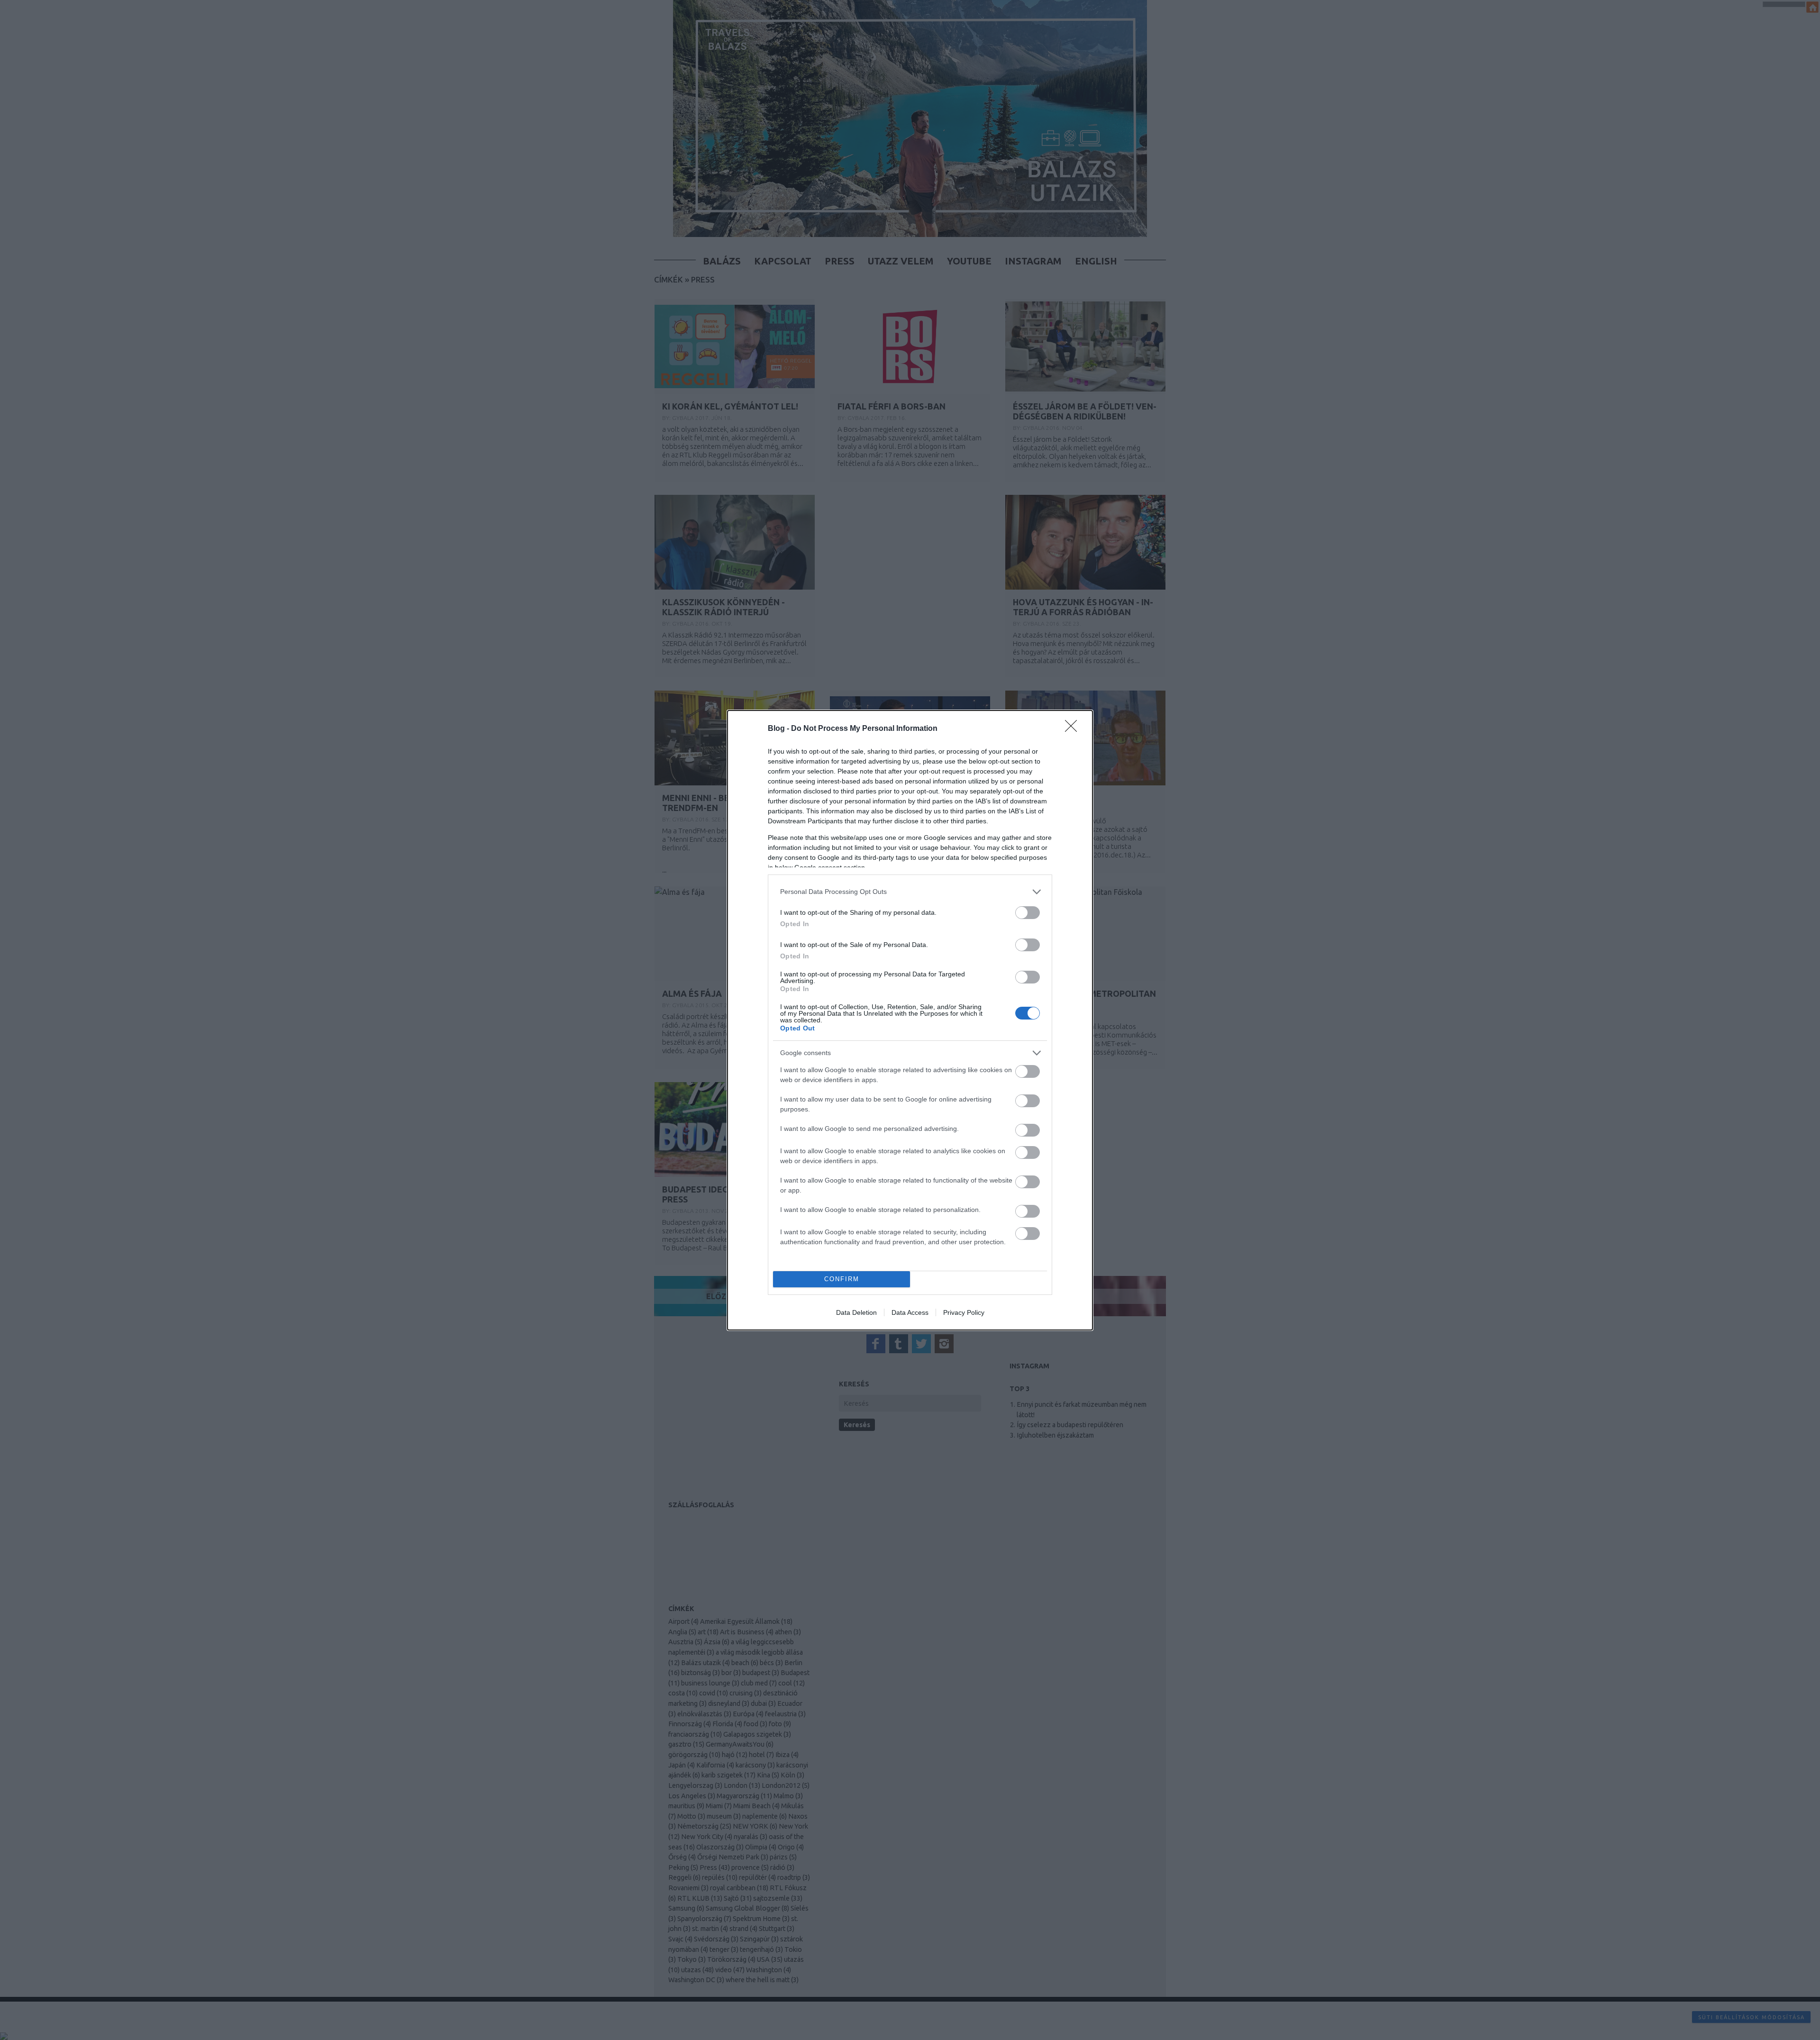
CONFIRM (842, 1279)
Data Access (910, 1312)
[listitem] (910, 892)
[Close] (1074, 729)
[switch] (1028, 913)
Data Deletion (856, 1312)
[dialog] (910, 1020)
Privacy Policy (964, 1312)
